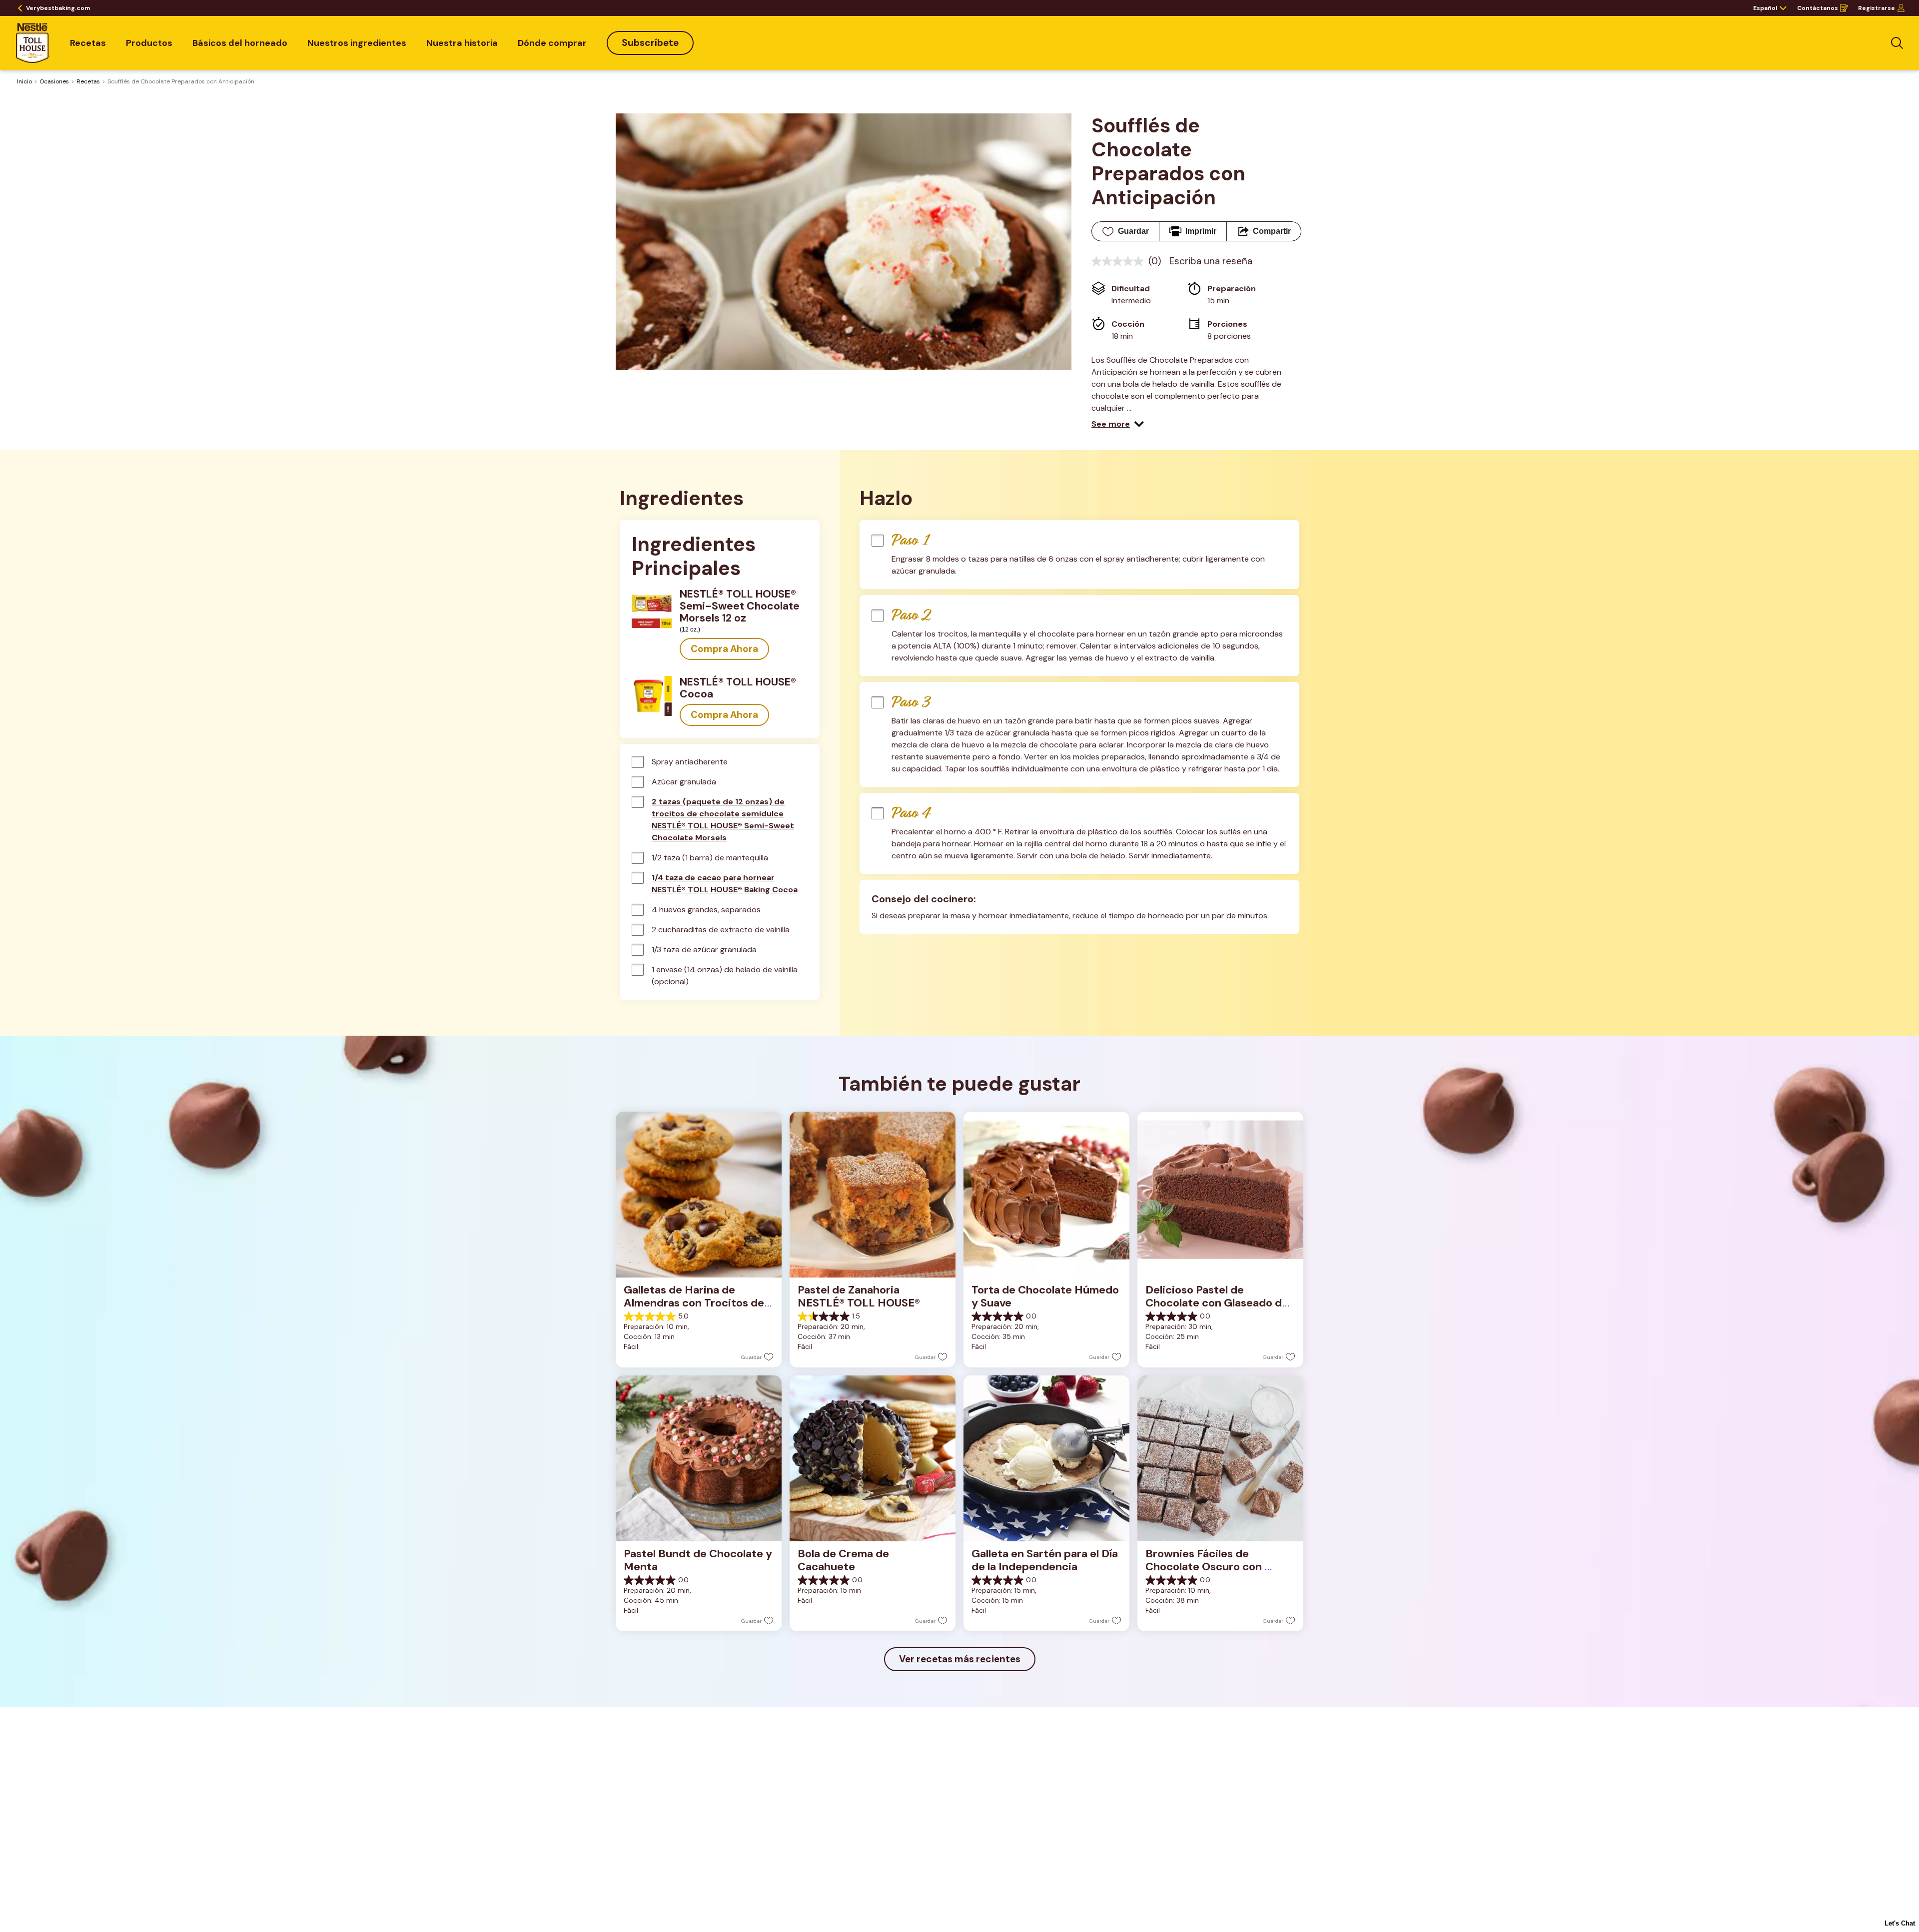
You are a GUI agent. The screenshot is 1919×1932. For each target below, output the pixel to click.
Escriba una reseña (1211, 261)
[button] (1118, 424)
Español (1765, 8)
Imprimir (1201, 231)
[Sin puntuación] (1120, 261)
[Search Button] (1897, 43)
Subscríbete (650, 43)
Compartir (1272, 231)
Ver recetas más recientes (960, 1659)
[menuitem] (88, 43)
